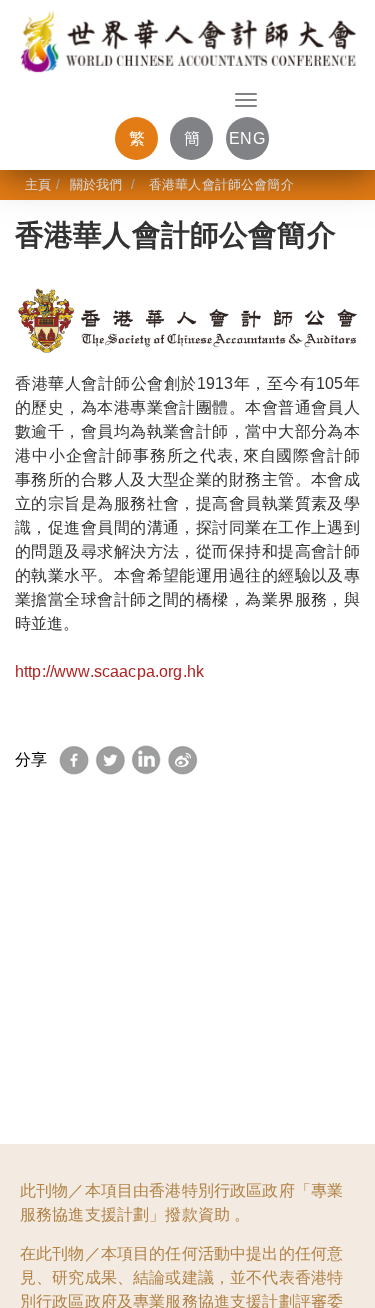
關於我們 (96, 184)
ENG (246, 138)
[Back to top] (327, 1252)
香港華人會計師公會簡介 (219, 184)
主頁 (38, 184)
